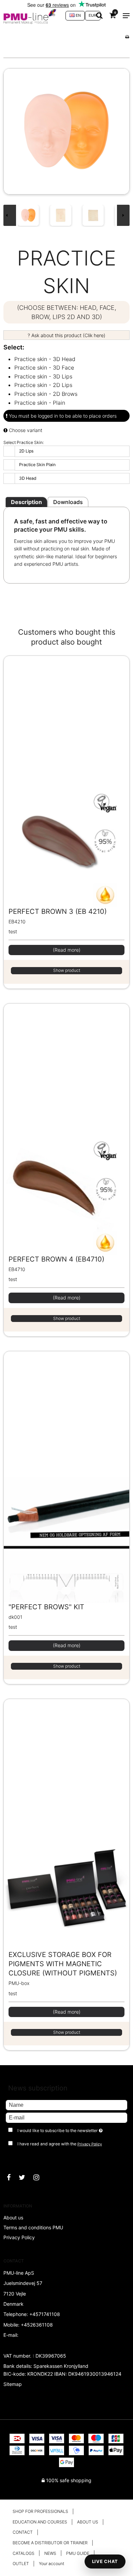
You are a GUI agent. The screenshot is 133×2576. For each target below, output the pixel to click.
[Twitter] (25, 2177)
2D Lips (26, 451)
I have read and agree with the (60, 2144)
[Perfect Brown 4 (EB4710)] (66, 1129)
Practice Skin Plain (37, 465)
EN (78, 15)
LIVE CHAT (105, 2561)
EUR (93, 15)
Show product (67, 970)
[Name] (66, 2105)
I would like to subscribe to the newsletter (62, 2129)
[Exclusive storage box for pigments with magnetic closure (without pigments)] (66, 1825)
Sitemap (13, 2384)
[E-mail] (66, 2117)
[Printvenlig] (127, 37)
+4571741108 (45, 2314)
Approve (22, 2158)
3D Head (28, 478)
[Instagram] (40, 2177)
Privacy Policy (90, 2144)
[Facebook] (12, 2177)
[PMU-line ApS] (31, 16)
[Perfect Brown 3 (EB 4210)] (66, 781)
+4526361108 (37, 2325)
